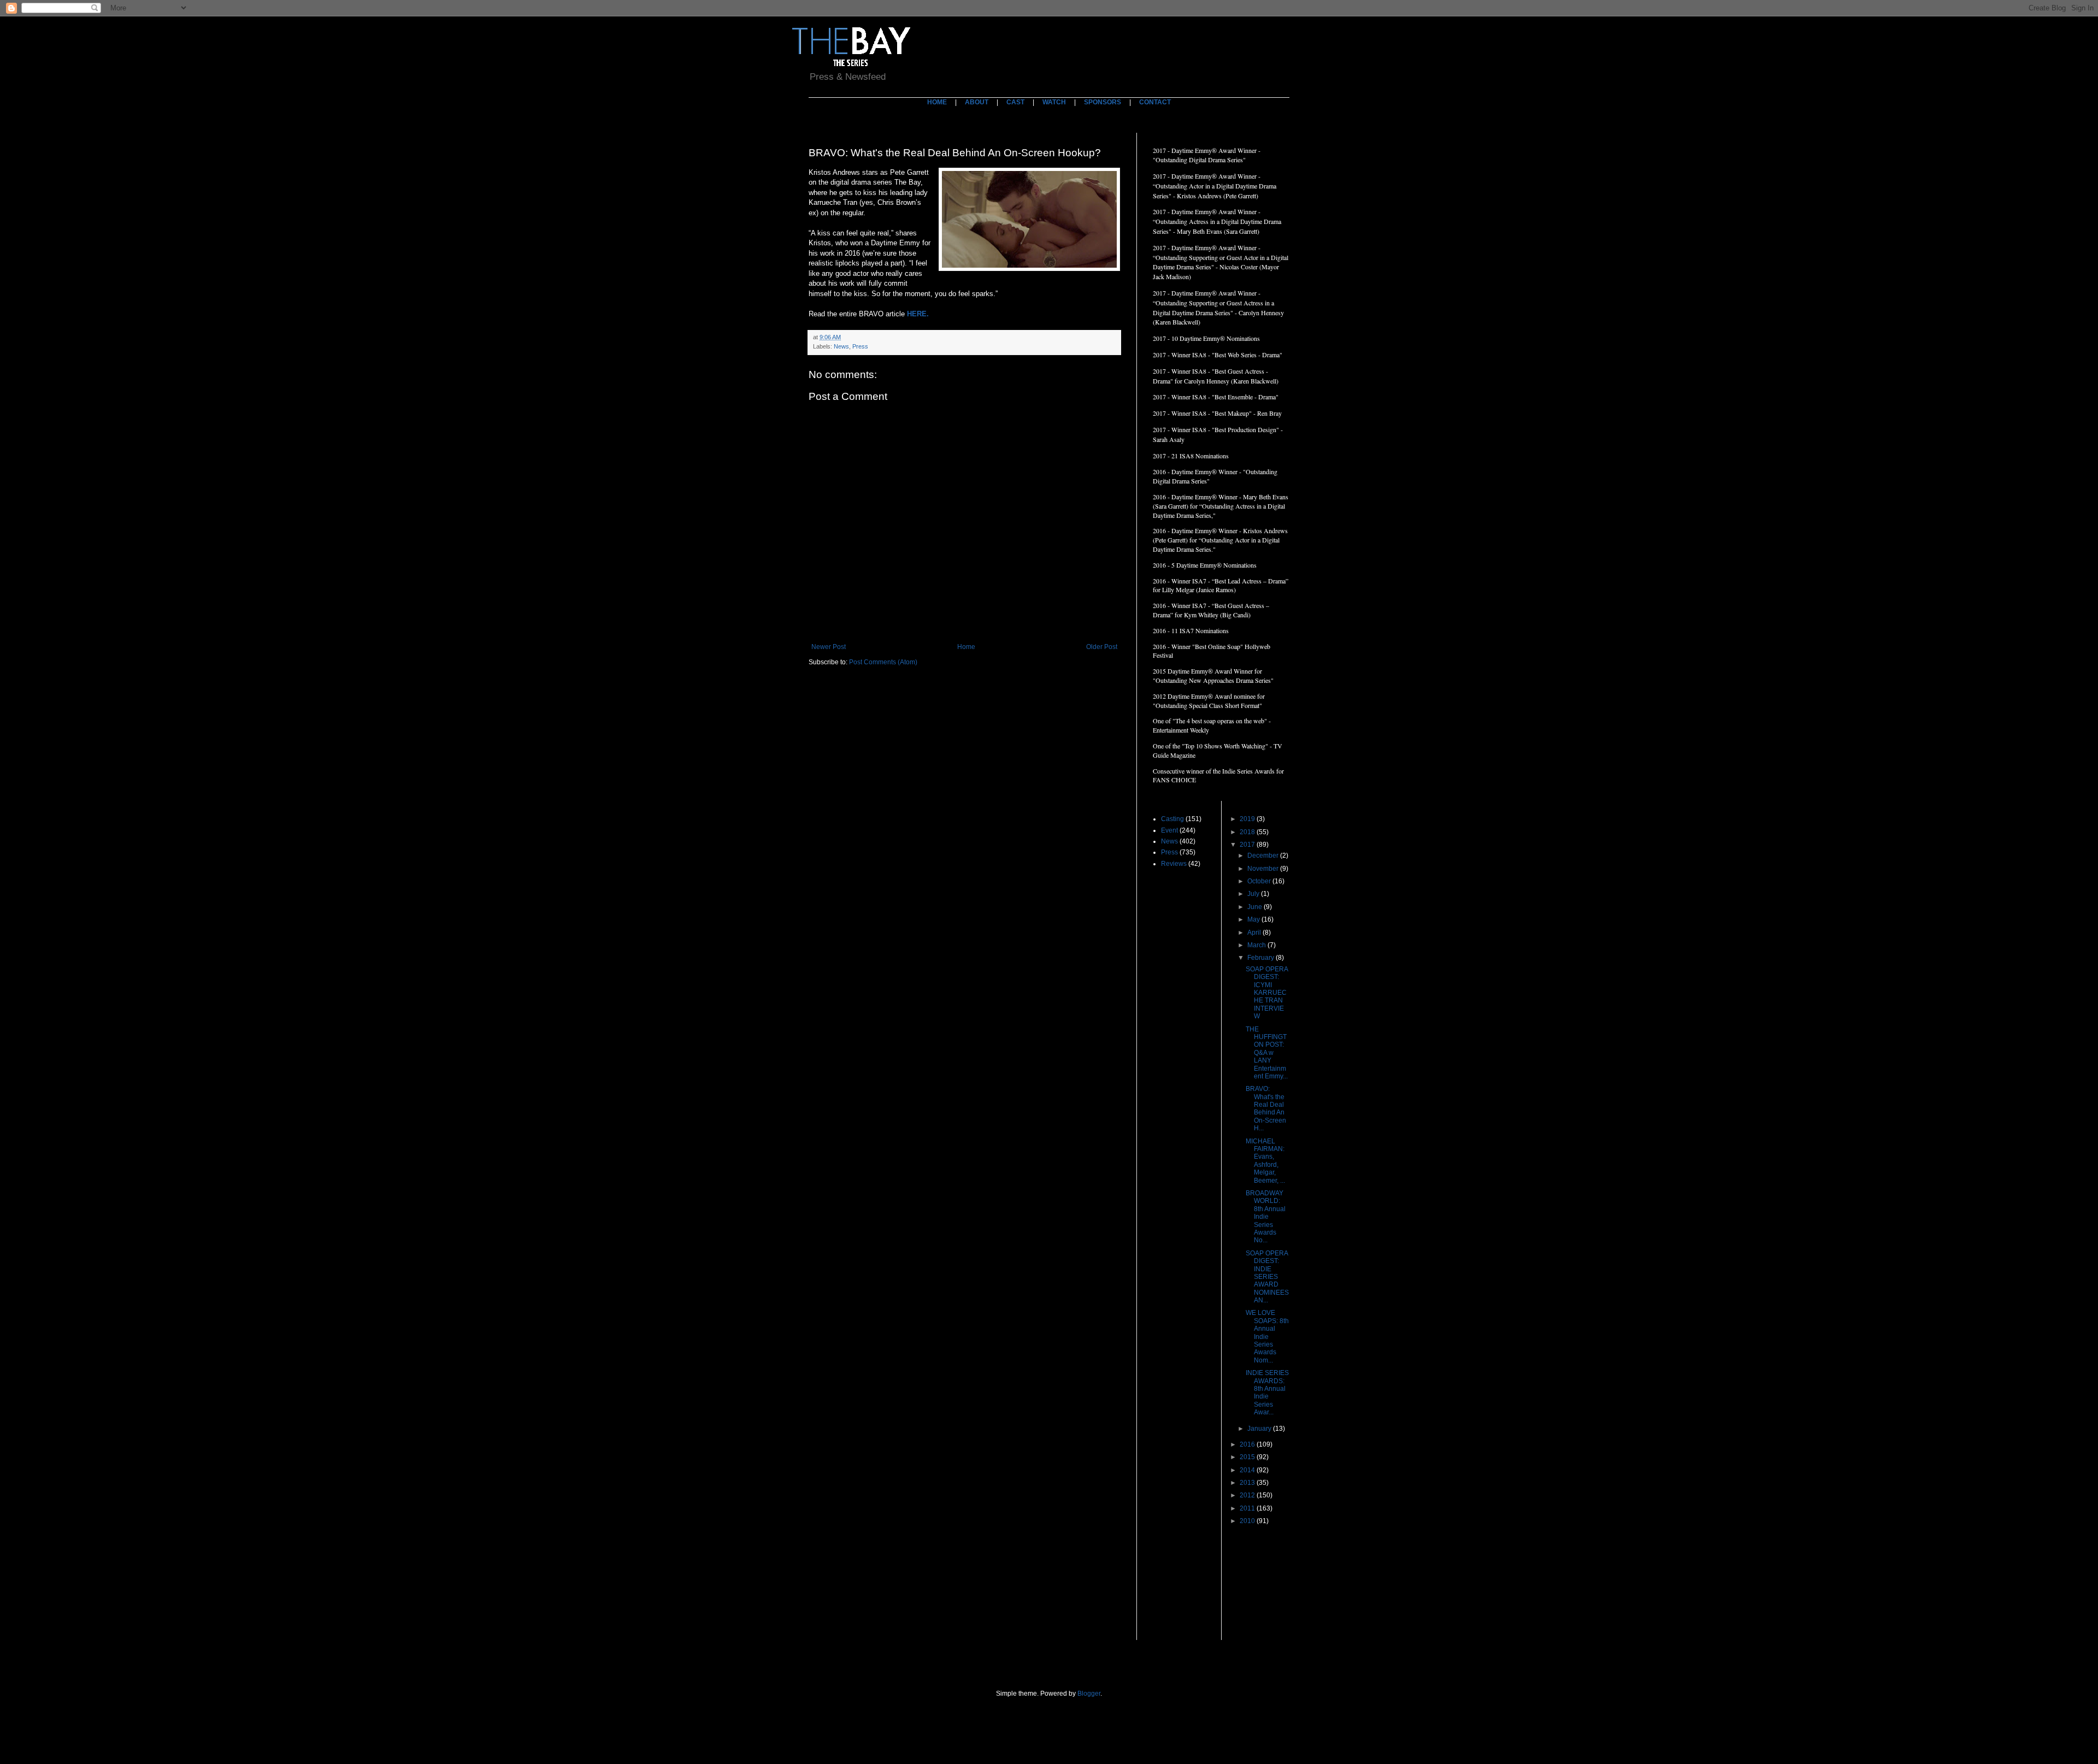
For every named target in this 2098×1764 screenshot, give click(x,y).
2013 (1248, 1483)
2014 (1248, 1470)
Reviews (1174, 864)
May (1254, 919)
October (1260, 881)
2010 (1248, 1521)
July (1254, 894)
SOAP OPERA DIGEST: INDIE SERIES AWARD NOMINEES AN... (1267, 1277)
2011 (1248, 1508)
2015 (1248, 1457)
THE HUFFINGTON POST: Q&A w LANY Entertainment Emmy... (1267, 1053)
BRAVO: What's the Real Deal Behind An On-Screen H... (1266, 1108)
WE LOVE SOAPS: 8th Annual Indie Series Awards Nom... (1267, 1336)
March (1257, 945)
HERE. (918, 314)
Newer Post (829, 647)
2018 (1248, 832)
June (1256, 907)
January (1260, 1429)
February (1262, 958)
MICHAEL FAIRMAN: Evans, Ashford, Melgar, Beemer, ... (1265, 1161)
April (1255, 933)
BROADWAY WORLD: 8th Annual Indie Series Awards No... (1266, 1217)
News (841, 346)
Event (1169, 830)
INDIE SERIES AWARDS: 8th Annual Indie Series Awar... (1267, 1393)
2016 (1248, 1444)
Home (966, 647)
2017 (1248, 845)
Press (860, 346)
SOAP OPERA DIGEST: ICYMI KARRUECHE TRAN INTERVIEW (1267, 993)
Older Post (1102, 647)
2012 (1248, 1495)
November (1264, 869)
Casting (1172, 819)
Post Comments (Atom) (883, 662)
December (1264, 856)
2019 (1248, 819)
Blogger (1089, 1694)
